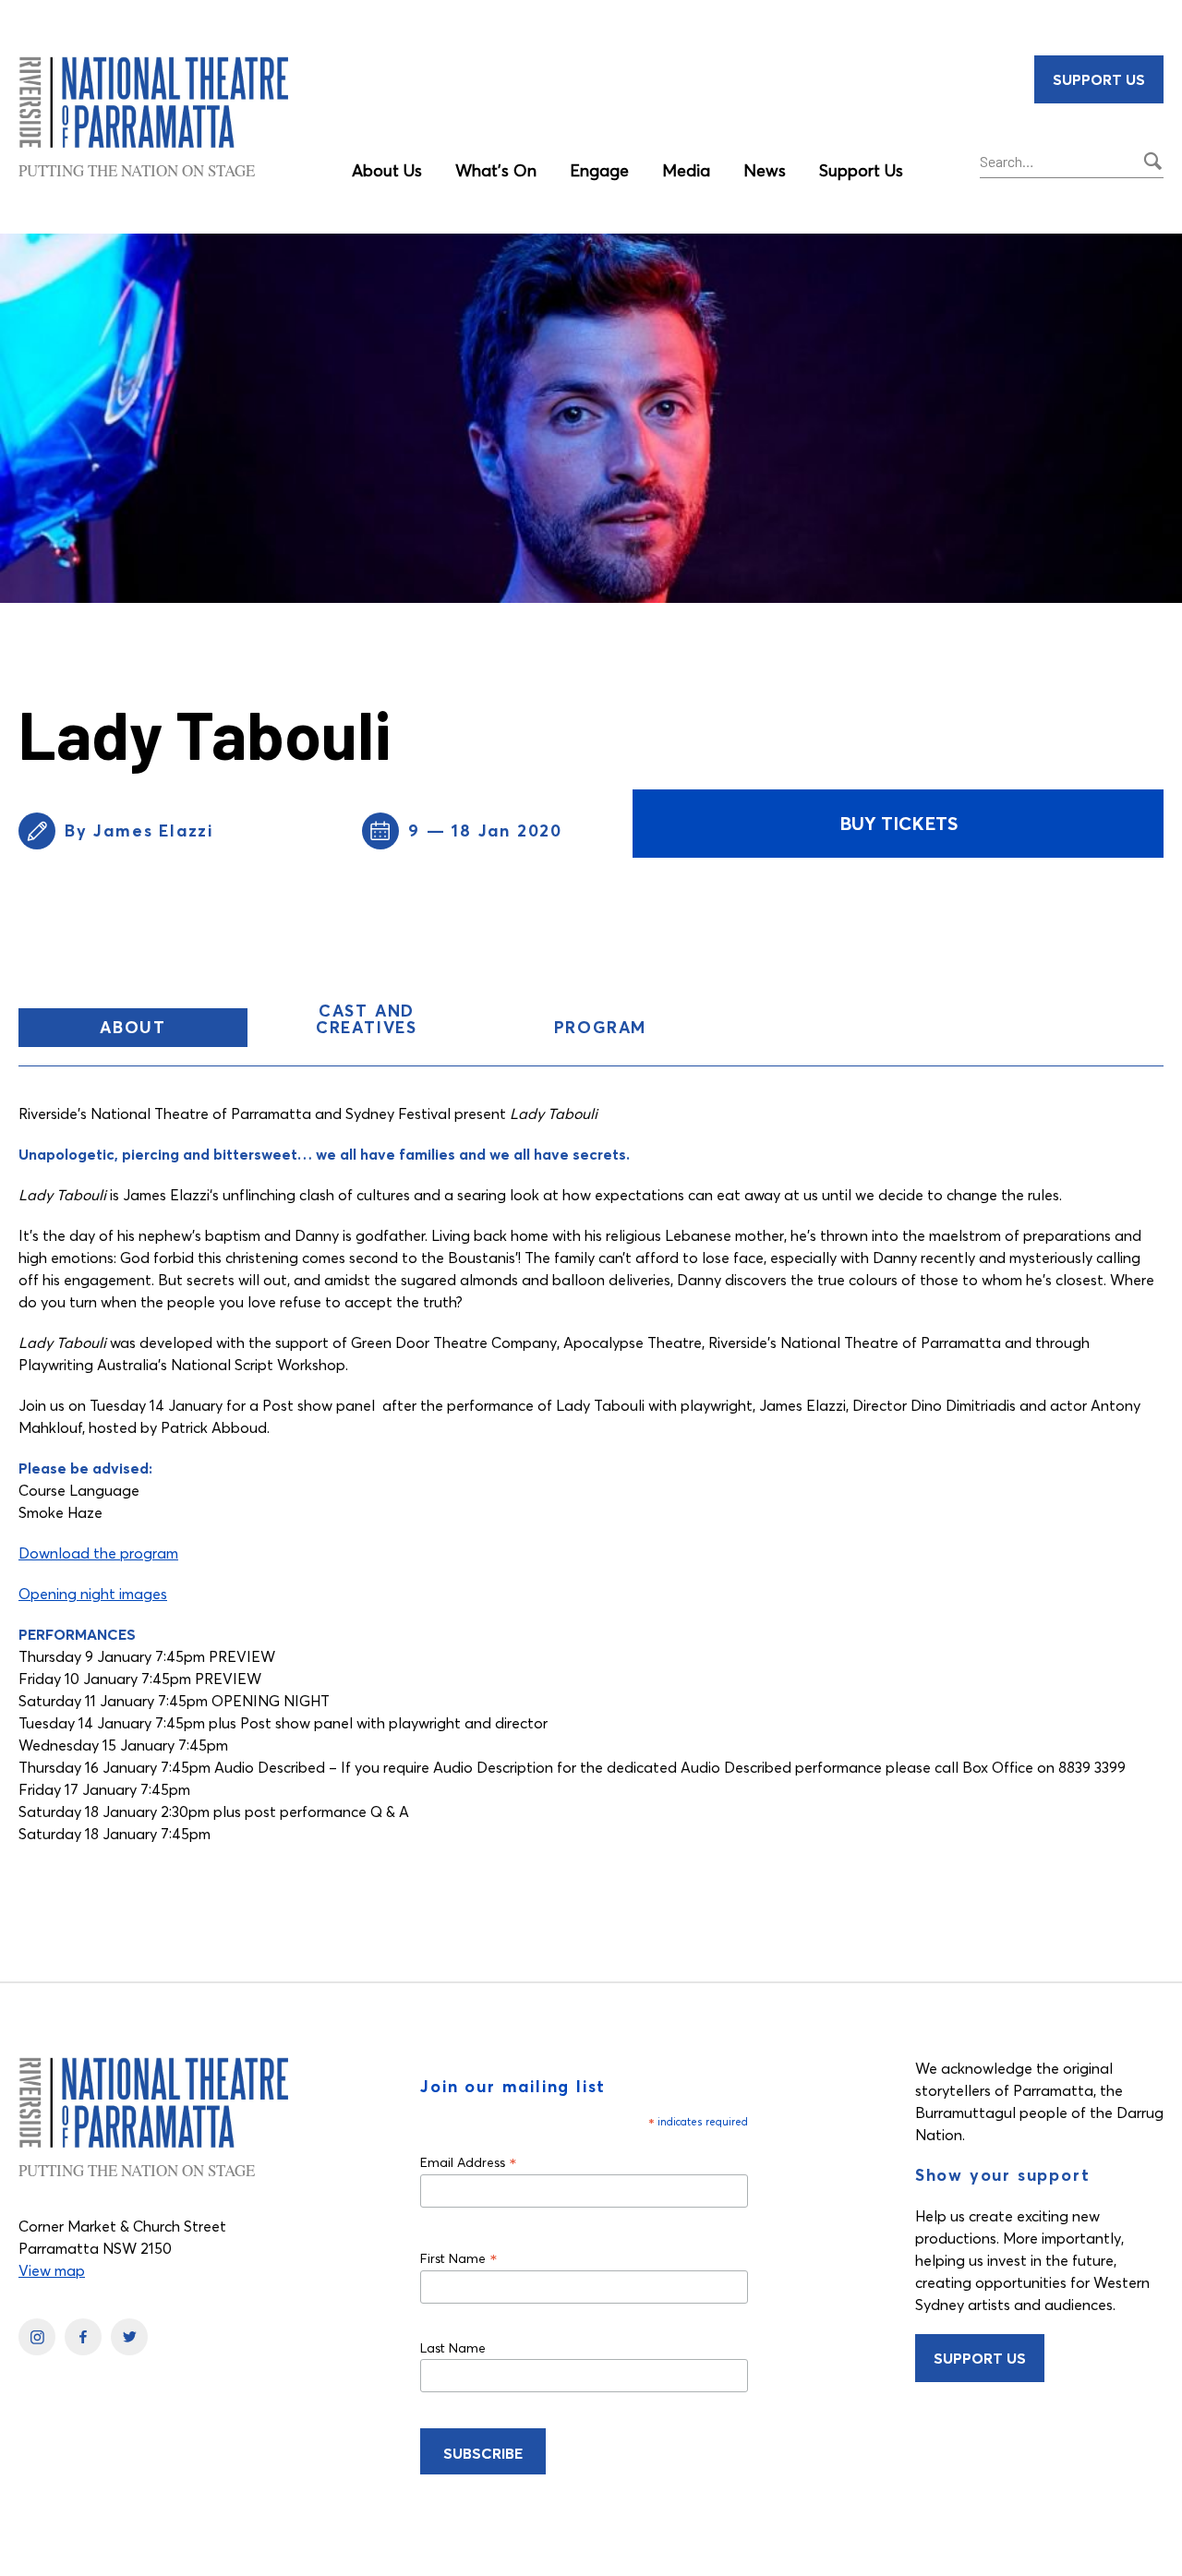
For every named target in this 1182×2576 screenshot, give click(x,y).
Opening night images (93, 1594)
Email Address (469, 2162)
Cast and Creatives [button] (367, 1019)
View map (52, 2270)
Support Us (861, 170)
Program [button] (601, 1027)
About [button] (174, 1031)
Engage (599, 170)
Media (686, 170)
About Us (387, 170)
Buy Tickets (899, 823)
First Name (459, 2258)
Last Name (453, 2348)
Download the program (98, 1553)
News (765, 170)
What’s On (496, 170)
